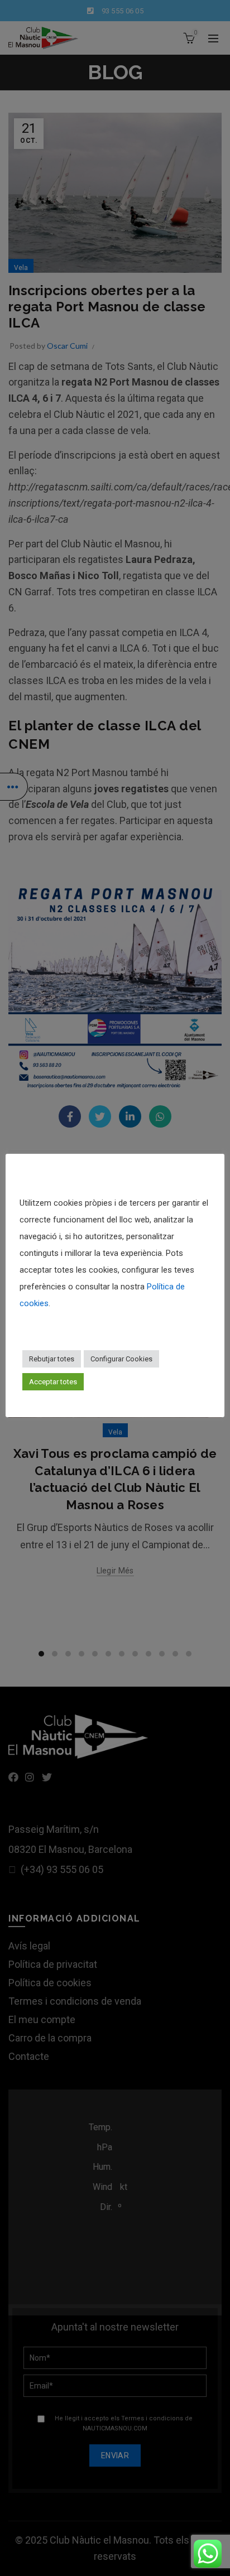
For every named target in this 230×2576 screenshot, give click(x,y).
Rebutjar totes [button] (52, 1359)
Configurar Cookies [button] (121, 1359)
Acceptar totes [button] (53, 1382)
